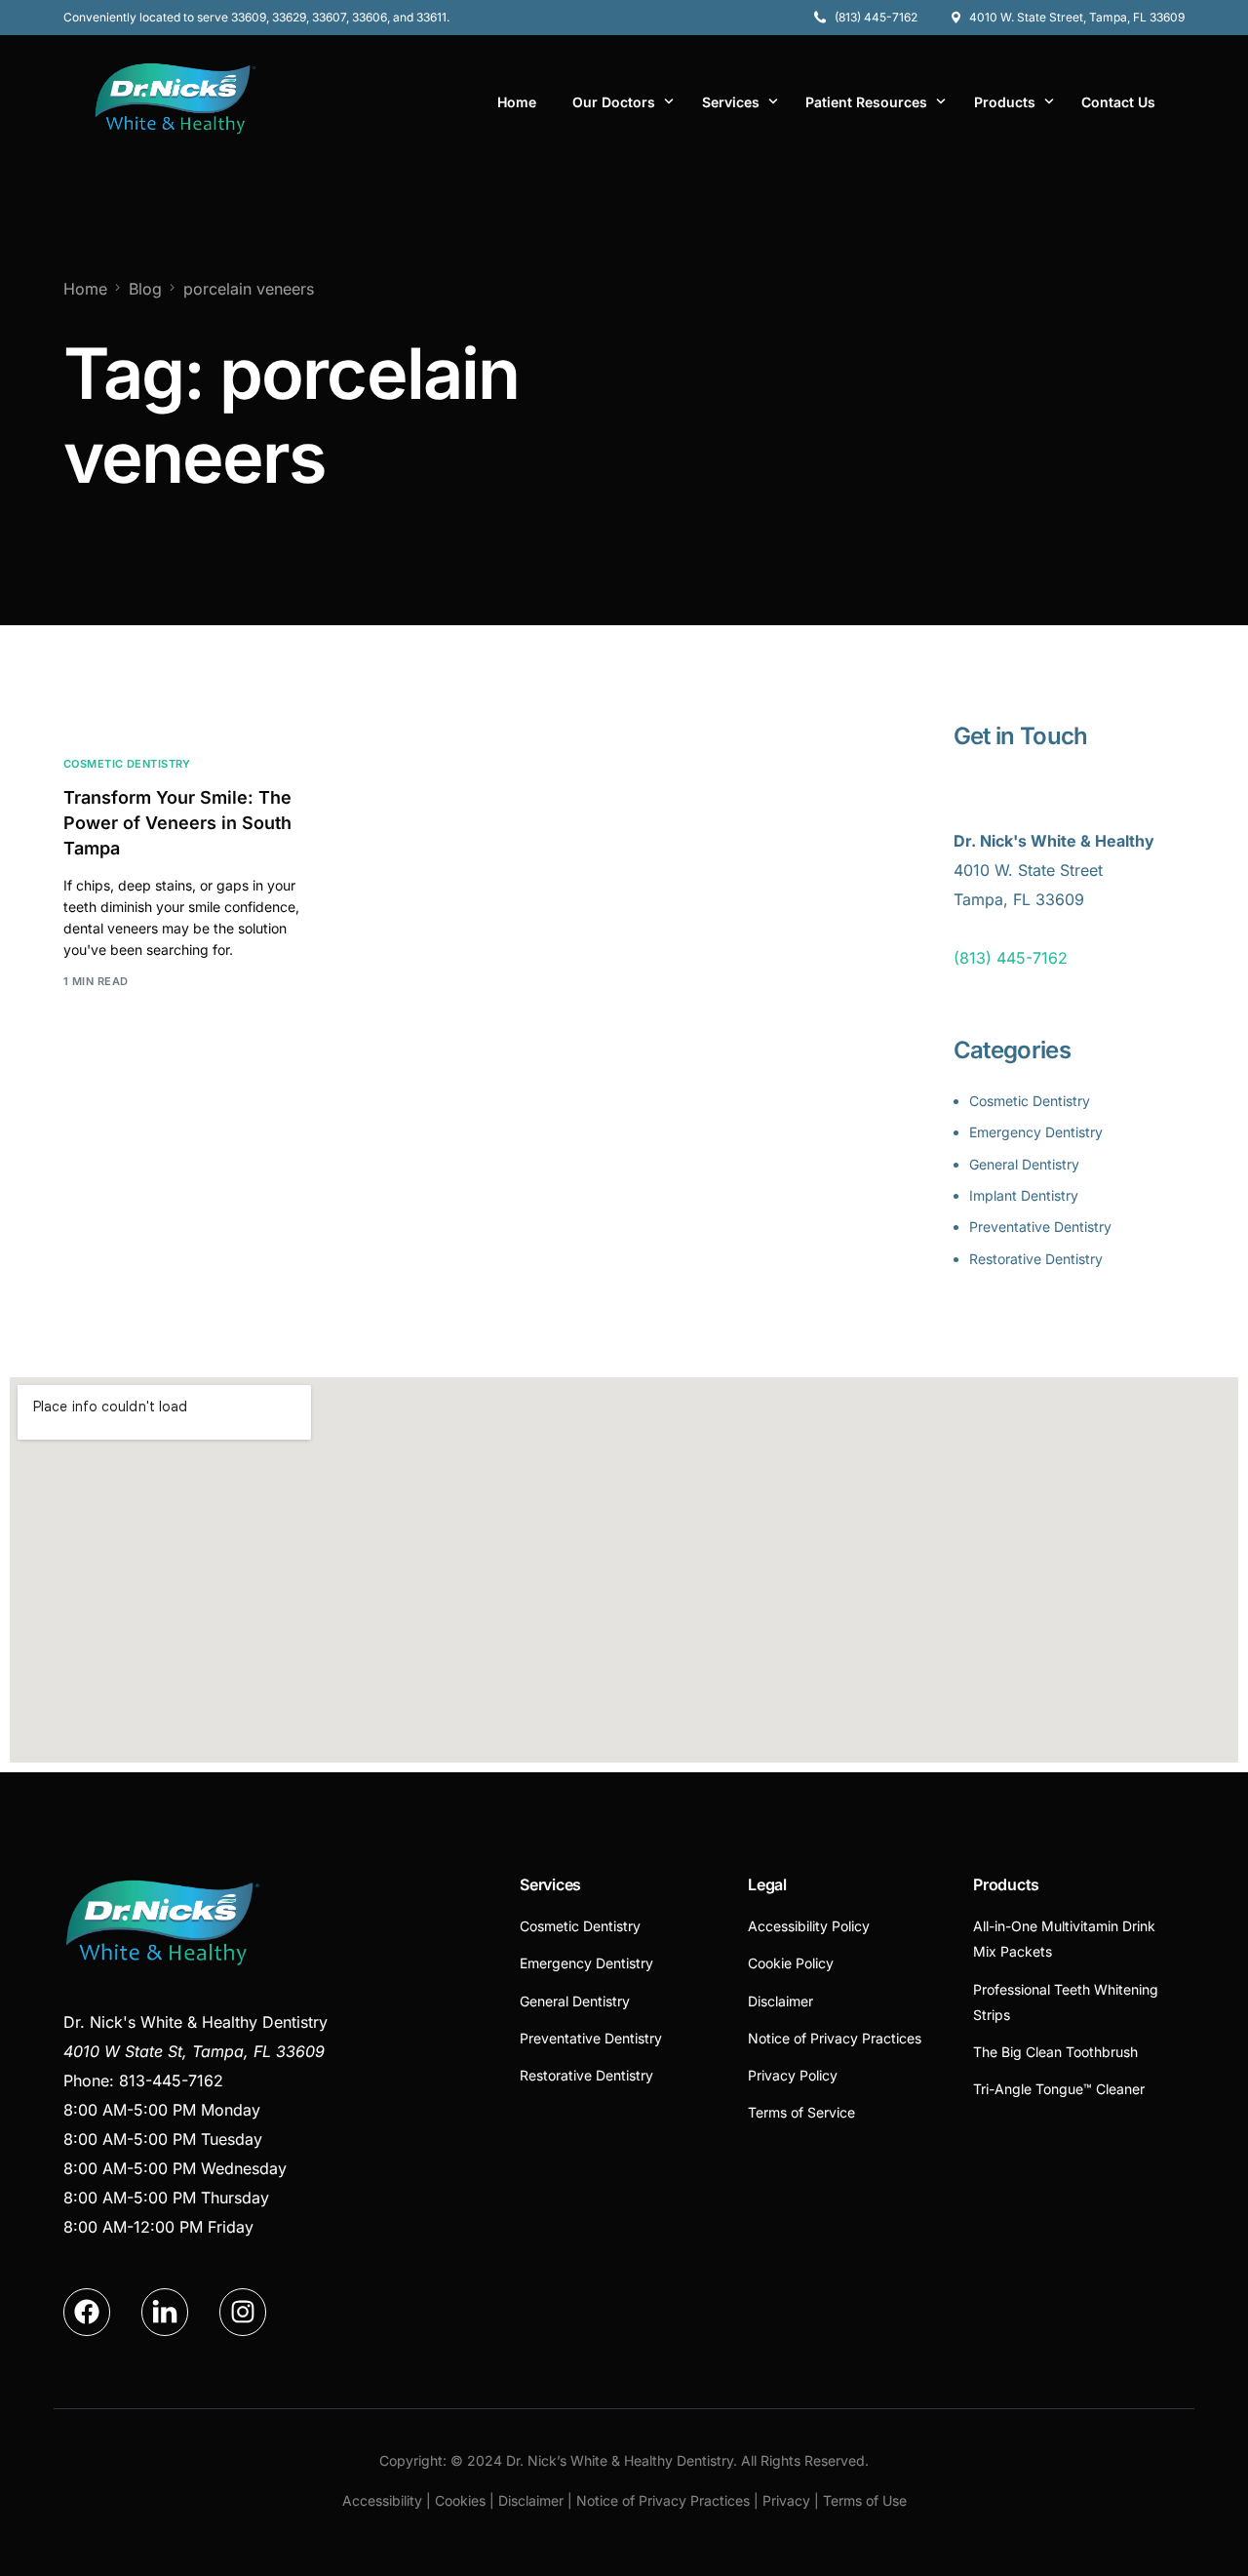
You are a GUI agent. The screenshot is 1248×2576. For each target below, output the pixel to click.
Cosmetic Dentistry (127, 764)
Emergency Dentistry (1036, 1132)
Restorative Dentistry (1036, 1259)
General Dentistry (1024, 1164)
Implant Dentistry (1024, 1195)
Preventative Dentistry (1040, 1227)
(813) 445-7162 (1011, 958)
